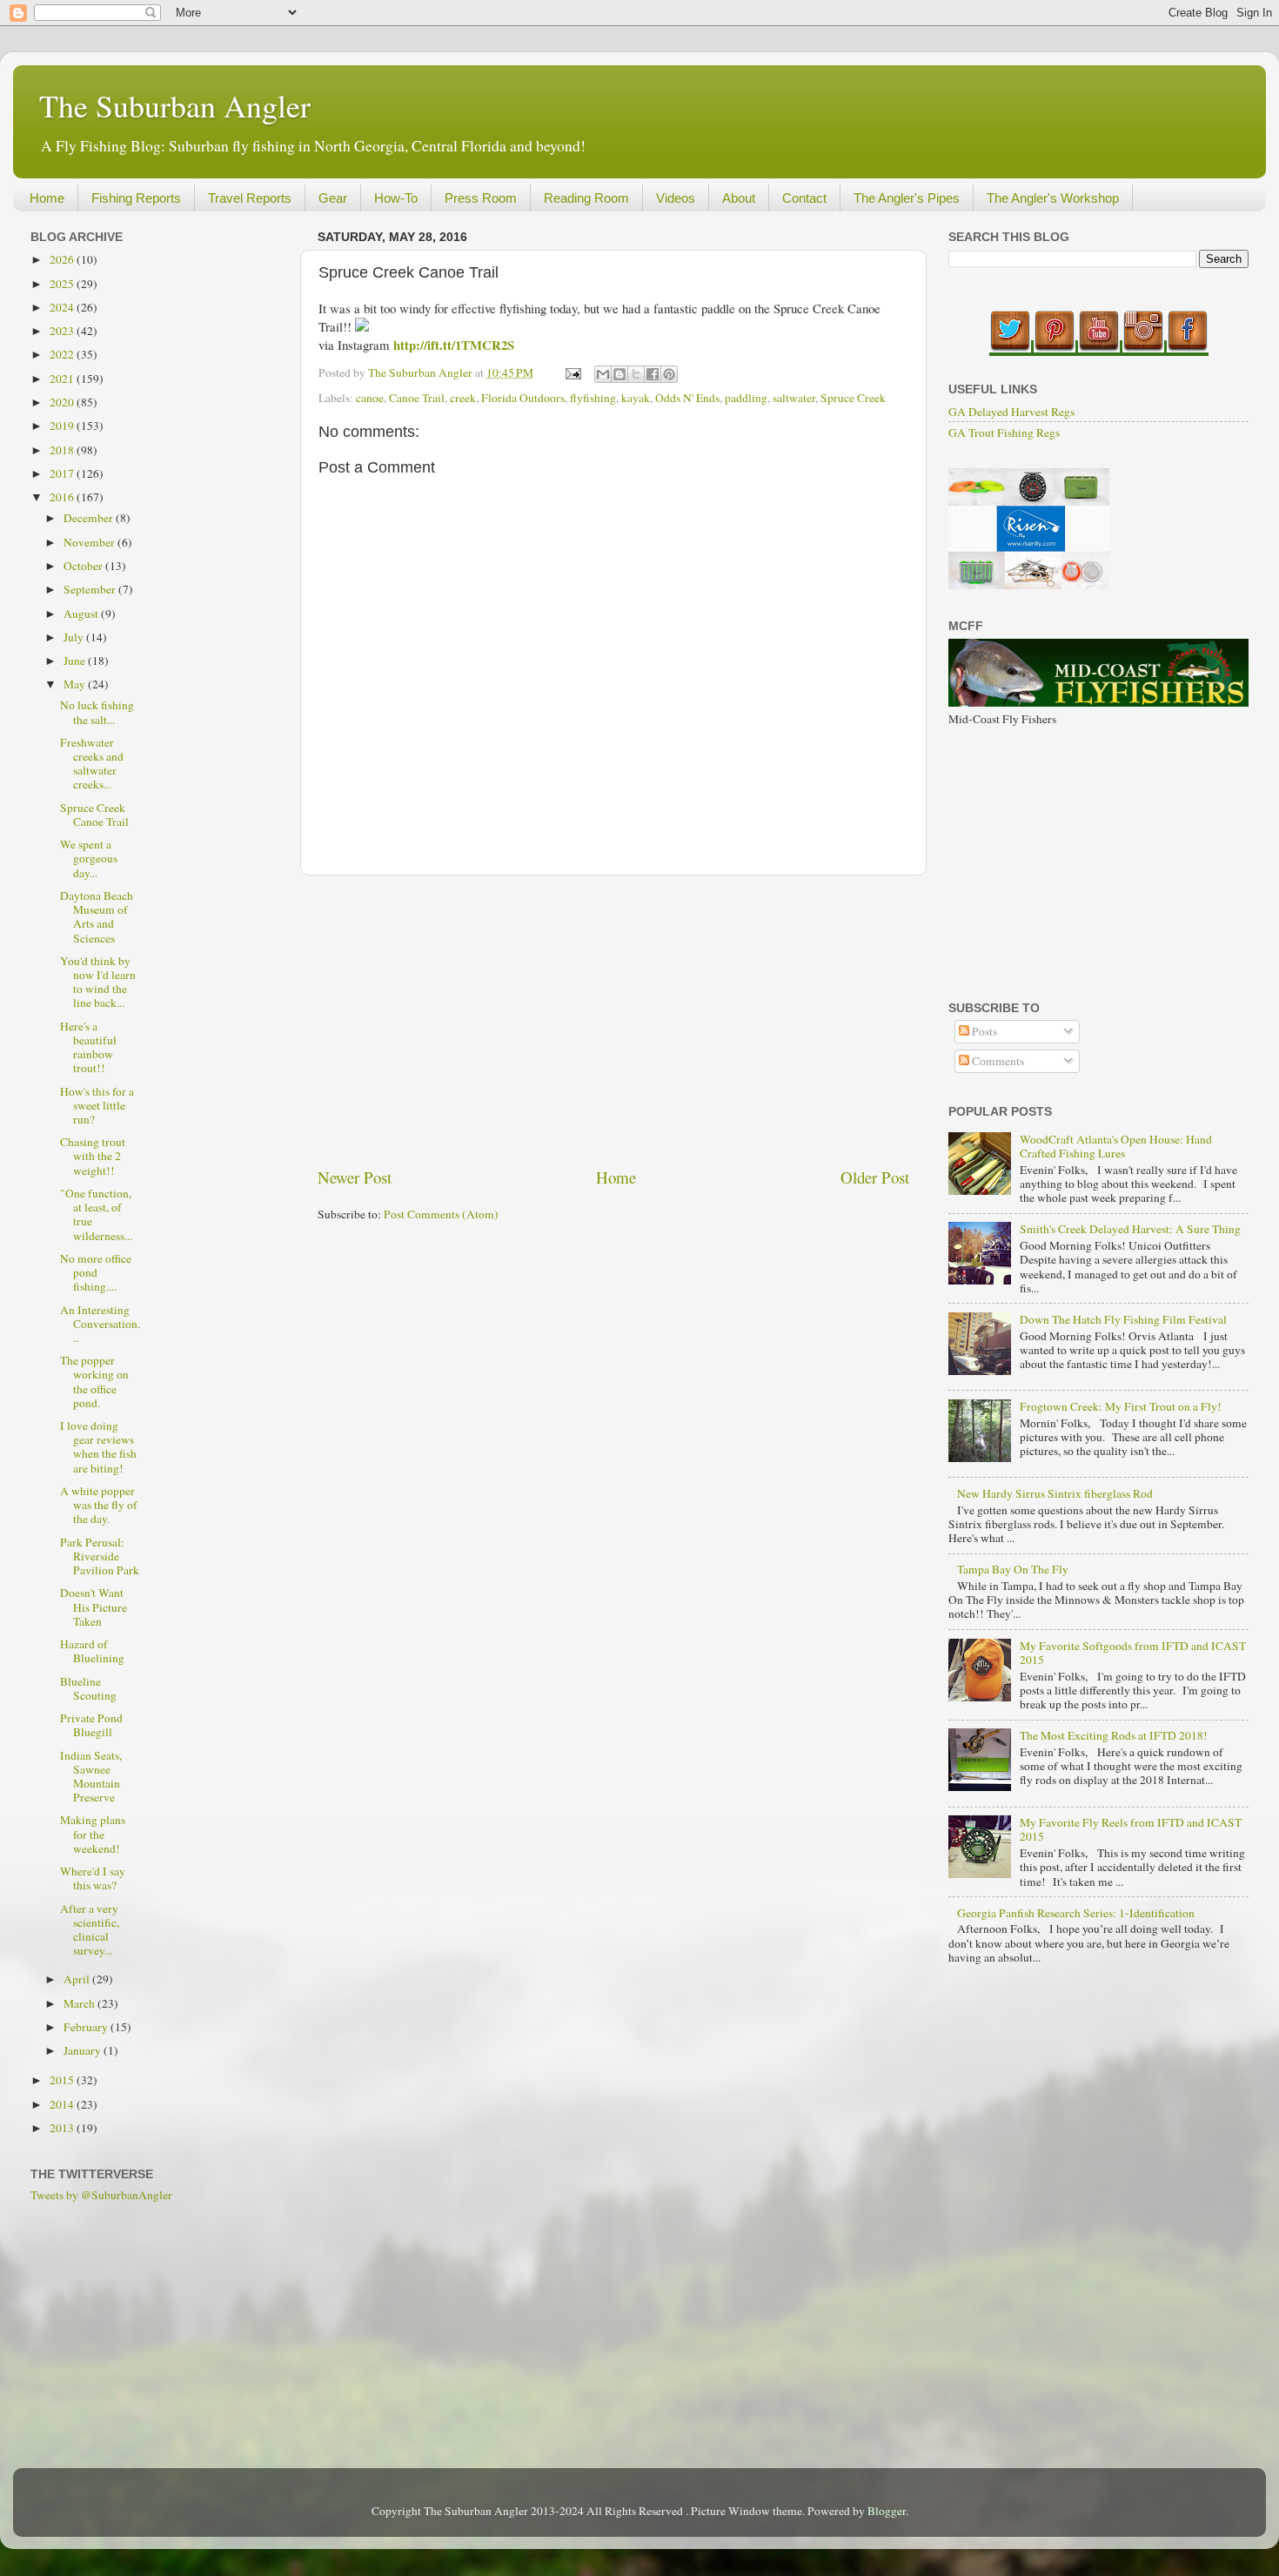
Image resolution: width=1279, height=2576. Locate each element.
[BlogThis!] (619, 374)
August (82, 614)
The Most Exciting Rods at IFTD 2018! (1114, 1735)
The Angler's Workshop (1053, 198)
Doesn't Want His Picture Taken (94, 1607)
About (739, 198)
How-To (396, 198)
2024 (63, 307)
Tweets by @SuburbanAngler (101, 2195)
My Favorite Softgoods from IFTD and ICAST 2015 (1133, 1653)
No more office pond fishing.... (96, 1272)
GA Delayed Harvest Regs (1011, 412)
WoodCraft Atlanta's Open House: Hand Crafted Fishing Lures (1116, 1146)
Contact (804, 198)
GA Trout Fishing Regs (1004, 433)
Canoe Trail (417, 398)
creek (463, 398)
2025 (63, 284)
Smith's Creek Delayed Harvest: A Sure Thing (1130, 1229)
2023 (63, 331)
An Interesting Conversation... (100, 1324)
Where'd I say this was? (93, 1878)
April (78, 1979)
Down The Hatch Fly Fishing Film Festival (1123, 1319)
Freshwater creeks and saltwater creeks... (92, 764)
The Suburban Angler (175, 105)
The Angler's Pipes (907, 198)
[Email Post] (572, 372)
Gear (333, 198)
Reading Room (586, 198)
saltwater (794, 398)
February (87, 2027)
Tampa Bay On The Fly (1013, 1569)
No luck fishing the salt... (97, 712)
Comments (997, 1061)
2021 (63, 379)
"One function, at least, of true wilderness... (96, 1214)
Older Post (875, 1177)
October (84, 566)
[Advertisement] (613, 1021)
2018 (63, 450)
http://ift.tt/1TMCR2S (454, 345)
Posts (983, 1031)
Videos (676, 198)
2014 (63, 2104)
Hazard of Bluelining (92, 1651)
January (84, 2050)
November (90, 542)
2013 (63, 2128)
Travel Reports (250, 198)
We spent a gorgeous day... (89, 858)
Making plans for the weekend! (93, 1834)
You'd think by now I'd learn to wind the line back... (98, 982)
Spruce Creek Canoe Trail (94, 815)
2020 (63, 402)
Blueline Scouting (88, 1688)
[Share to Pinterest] (669, 374)
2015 (63, 2080)
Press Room (481, 198)
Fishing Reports (136, 198)
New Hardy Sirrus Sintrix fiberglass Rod (1055, 1493)
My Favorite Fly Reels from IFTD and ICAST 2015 (1131, 1829)
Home (47, 198)
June (76, 661)
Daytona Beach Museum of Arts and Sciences (97, 917)
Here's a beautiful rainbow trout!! (88, 1047)
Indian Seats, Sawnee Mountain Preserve (91, 1777)
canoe (370, 398)
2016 (63, 497)
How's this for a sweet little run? (97, 1105)
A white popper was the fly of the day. (99, 1505)
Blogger (887, 2511)
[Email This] (603, 374)
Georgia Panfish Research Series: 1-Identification (1076, 1913)
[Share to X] (636, 374)
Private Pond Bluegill (91, 1725)
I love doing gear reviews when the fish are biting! (98, 1447)
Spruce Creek (853, 398)
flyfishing (593, 398)
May (76, 684)
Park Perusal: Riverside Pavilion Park (100, 1556)
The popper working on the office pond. (94, 1382)
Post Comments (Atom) (441, 1214)
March (80, 2003)
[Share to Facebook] (653, 374)
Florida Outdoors (523, 398)
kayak (636, 398)
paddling (746, 398)
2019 (63, 426)
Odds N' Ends (687, 398)
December (90, 518)
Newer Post (355, 1177)
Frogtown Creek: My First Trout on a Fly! (1121, 1406)
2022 (63, 354)
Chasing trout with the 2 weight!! (93, 1156)
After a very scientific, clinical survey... (90, 1930)
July (75, 637)
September (91, 589)
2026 (63, 259)
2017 (63, 473)
